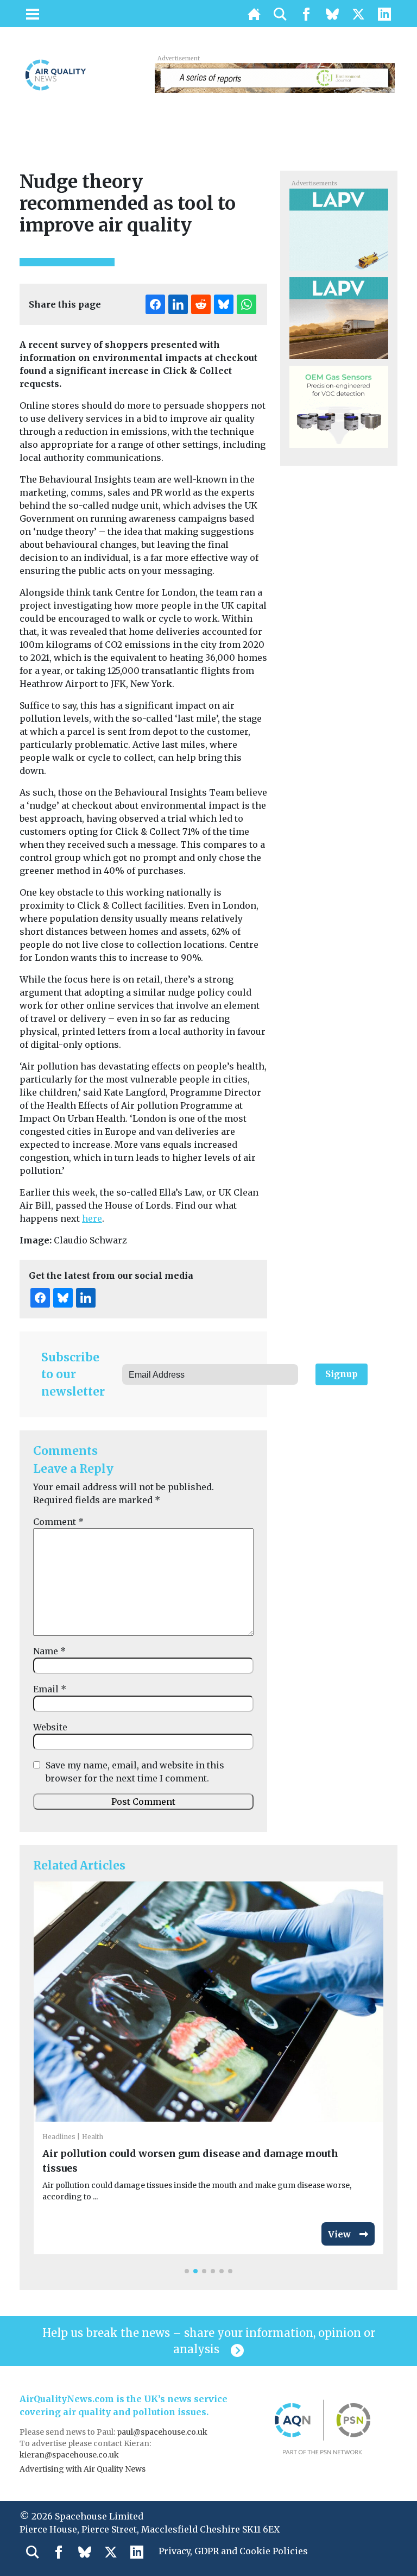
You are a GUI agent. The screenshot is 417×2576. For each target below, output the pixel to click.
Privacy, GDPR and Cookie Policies (233, 2551)
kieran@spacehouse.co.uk (69, 2455)
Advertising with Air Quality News (83, 2469)
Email (50, 1689)
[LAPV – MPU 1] (339, 317)
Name (49, 1651)
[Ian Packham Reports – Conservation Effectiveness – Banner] (275, 77)
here (92, 1218)
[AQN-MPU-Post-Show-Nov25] (339, 406)
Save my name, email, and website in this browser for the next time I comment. (135, 1772)
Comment (58, 1522)
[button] (187, 2271)
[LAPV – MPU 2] (339, 229)
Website (50, 1727)
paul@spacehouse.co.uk (163, 2432)
